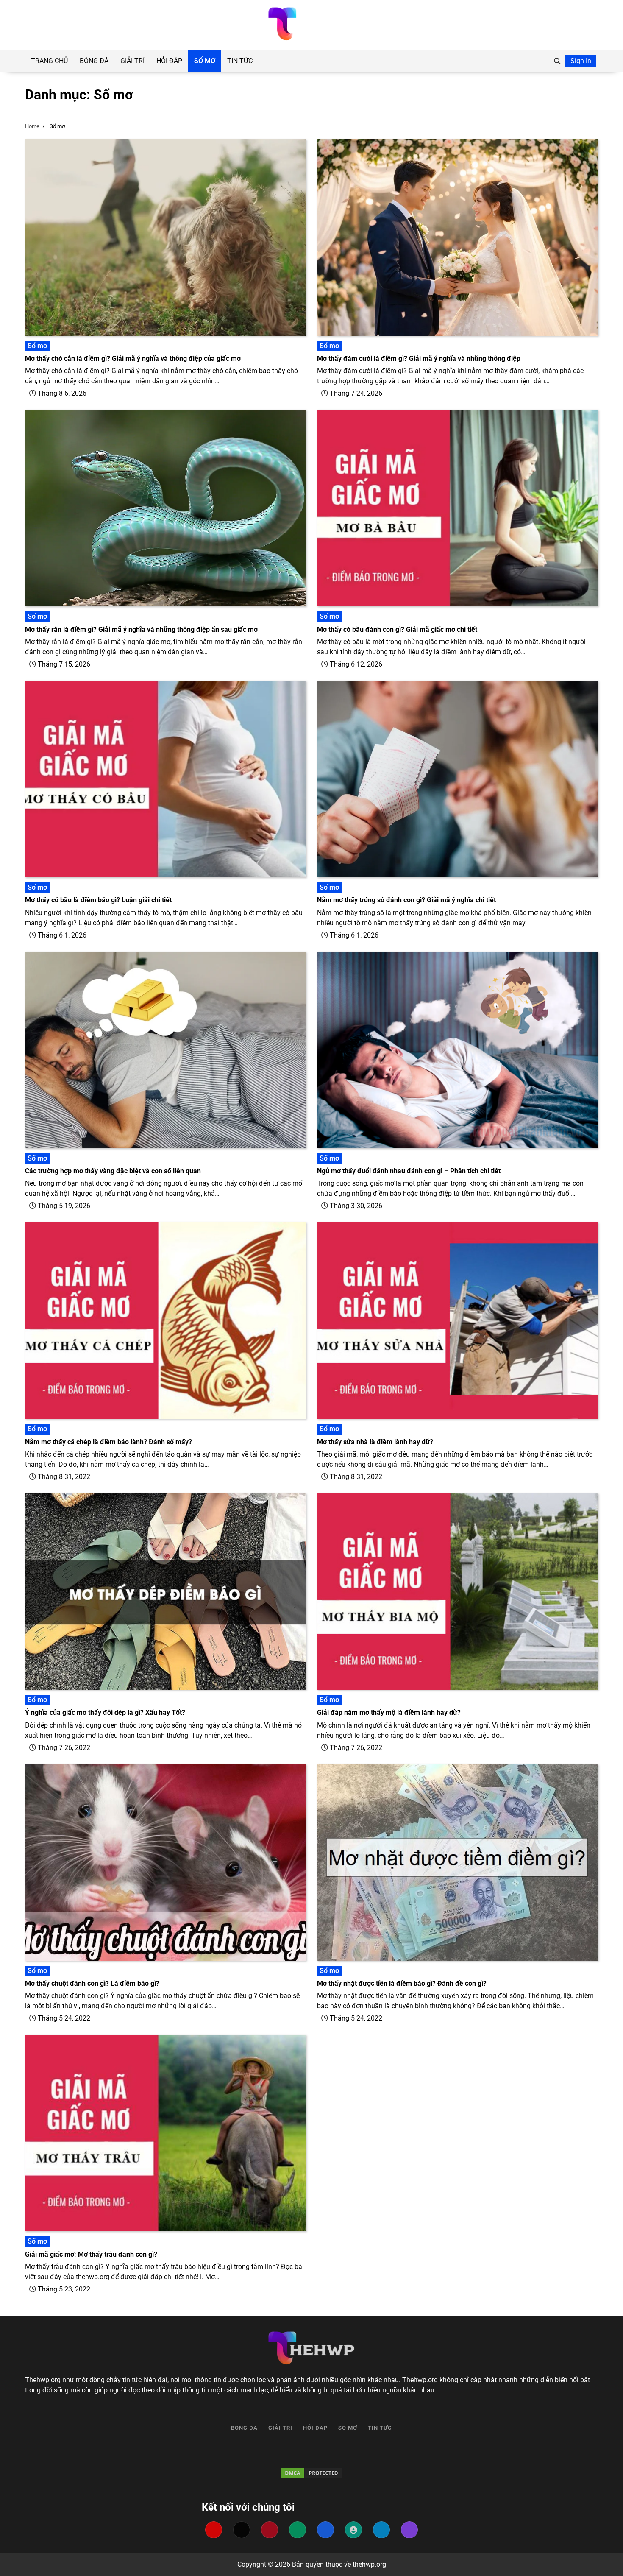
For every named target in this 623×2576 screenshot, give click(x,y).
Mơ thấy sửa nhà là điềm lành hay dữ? (375, 1442)
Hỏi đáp (169, 61)
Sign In (581, 61)
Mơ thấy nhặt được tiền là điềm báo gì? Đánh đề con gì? (402, 1983)
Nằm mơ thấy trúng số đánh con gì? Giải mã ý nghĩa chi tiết (406, 900)
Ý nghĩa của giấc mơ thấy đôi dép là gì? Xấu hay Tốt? (105, 1712)
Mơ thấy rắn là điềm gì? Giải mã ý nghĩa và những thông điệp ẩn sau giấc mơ (141, 629)
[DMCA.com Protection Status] (311, 2473)
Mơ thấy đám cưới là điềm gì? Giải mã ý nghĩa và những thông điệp (419, 359)
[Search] (557, 61)
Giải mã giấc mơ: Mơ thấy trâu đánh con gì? (91, 2254)
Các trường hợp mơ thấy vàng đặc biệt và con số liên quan (113, 1171)
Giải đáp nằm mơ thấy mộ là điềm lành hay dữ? (389, 1712)
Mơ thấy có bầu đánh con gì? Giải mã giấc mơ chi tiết (397, 629)
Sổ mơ (205, 61)
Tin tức (240, 61)
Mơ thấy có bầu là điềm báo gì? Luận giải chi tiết (98, 900)
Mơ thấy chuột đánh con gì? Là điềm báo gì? (92, 1983)
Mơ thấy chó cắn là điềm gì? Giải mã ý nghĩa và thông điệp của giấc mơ (133, 359)
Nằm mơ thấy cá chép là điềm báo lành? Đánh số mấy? (108, 1442)
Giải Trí (132, 61)
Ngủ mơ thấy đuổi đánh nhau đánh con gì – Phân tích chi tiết (409, 1171)
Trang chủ (49, 61)
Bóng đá (94, 61)
